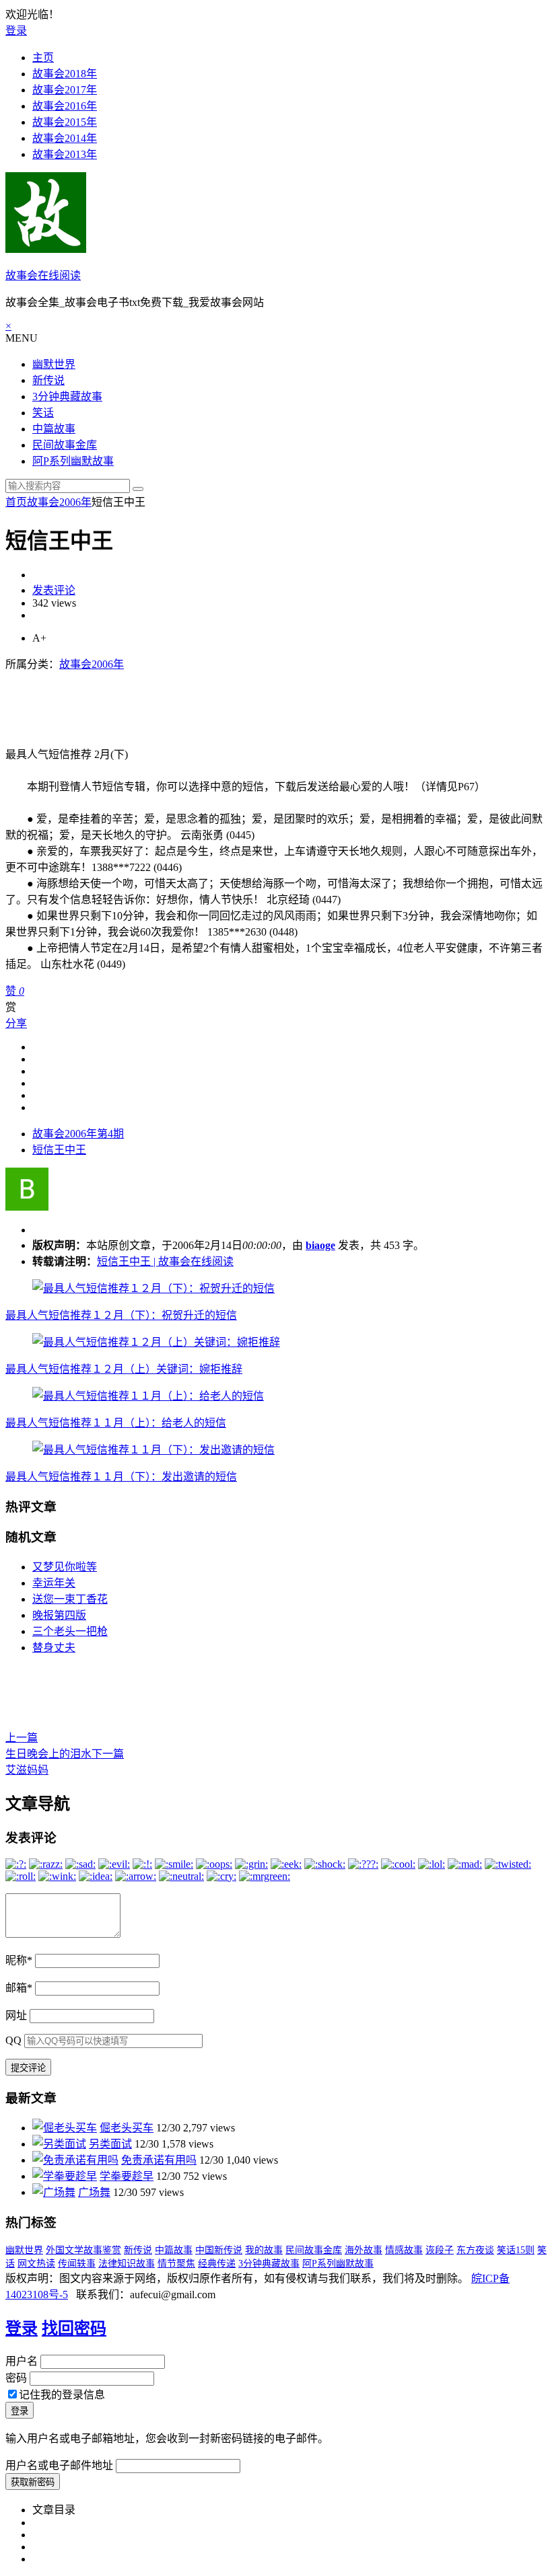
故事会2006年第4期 (78, 1134)
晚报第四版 (59, 1615)
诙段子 (440, 2250)
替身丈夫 (54, 1647)
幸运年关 (54, 1583)
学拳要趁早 (127, 2176)
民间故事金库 (65, 445)
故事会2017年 (65, 90)
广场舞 (94, 2192)
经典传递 (217, 2264)
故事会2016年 (65, 106)
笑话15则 (516, 2250)
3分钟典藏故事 (67, 396)
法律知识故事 (127, 2264)
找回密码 (74, 2328)
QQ (13, 2040)
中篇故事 (54, 429)
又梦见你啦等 (65, 1567)
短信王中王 (59, 1150)
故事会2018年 (65, 74)
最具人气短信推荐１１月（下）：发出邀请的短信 (121, 1477)
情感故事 (404, 2250)
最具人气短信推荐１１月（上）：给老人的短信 (116, 1423)
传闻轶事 (77, 2264)
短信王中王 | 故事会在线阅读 (165, 1261)
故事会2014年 (65, 138)
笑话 (43, 413)
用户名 (22, 2361)
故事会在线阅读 (43, 275)
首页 (16, 502)
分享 (16, 1023)
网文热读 (36, 2264)
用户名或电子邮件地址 (59, 2465)
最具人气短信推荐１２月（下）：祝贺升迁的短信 (121, 1315)
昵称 (19, 1960)
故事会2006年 (59, 502)
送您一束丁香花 (70, 1599)
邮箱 (19, 1988)
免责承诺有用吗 (159, 2160)
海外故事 (364, 2250)
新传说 (48, 380)
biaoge (320, 1245)
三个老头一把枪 (70, 1631)
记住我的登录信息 (62, 2395)
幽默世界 (54, 364)
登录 (16, 31)
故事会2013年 (65, 154)
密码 (16, 2378)
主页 (43, 58)
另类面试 (110, 2144)
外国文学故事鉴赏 (83, 2250)
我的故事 (264, 2250)
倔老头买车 (127, 2128)
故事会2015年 (65, 122)
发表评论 (54, 590)
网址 (16, 2015)
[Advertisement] (250, 702)
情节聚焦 (176, 2264)
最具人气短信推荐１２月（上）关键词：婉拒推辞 (124, 1369)
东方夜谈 (475, 2250)
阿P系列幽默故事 (73, 461)
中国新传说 (219, 2250)
